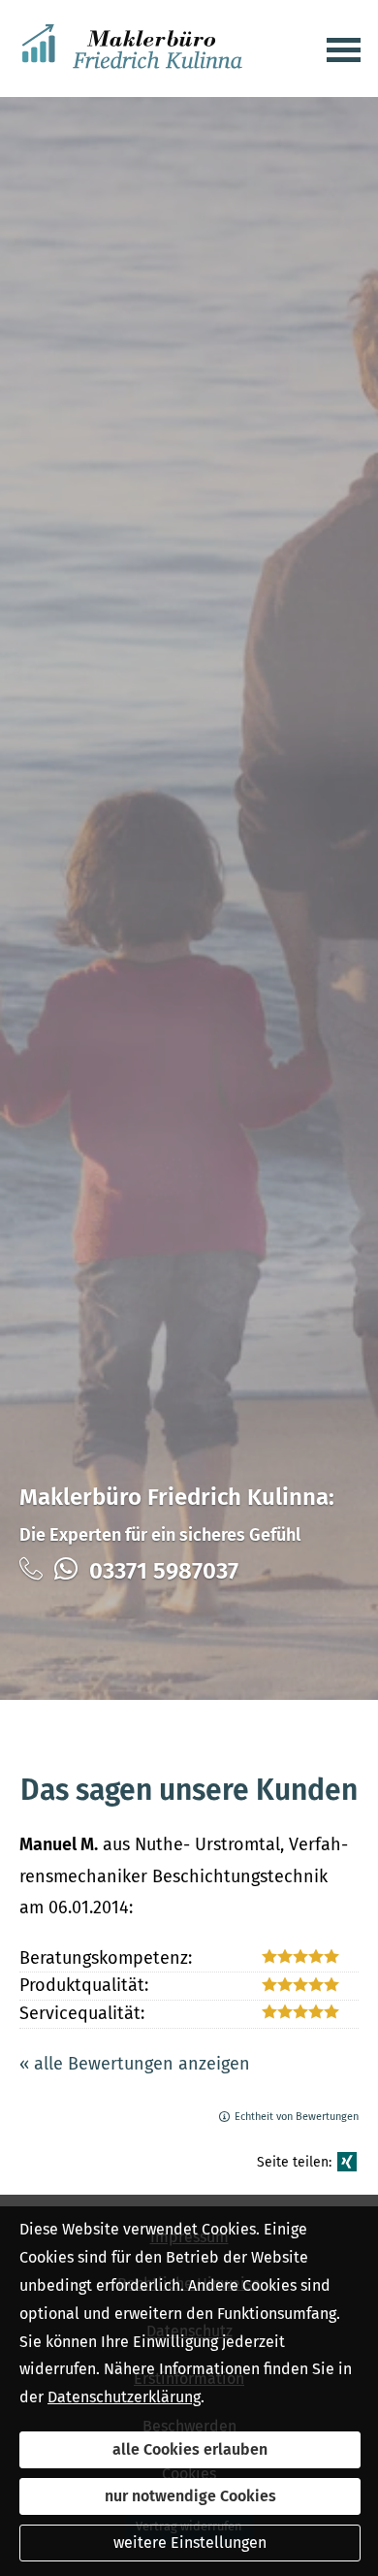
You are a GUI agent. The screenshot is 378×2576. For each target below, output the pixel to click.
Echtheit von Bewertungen (297, 2117)
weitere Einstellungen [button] (190, 2543)
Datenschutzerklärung (124, 2397)
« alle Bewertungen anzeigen (135, 2064)
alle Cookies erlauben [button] (190, 2449)
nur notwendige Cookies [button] (190, 2496)
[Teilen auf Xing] (347, 2162)
